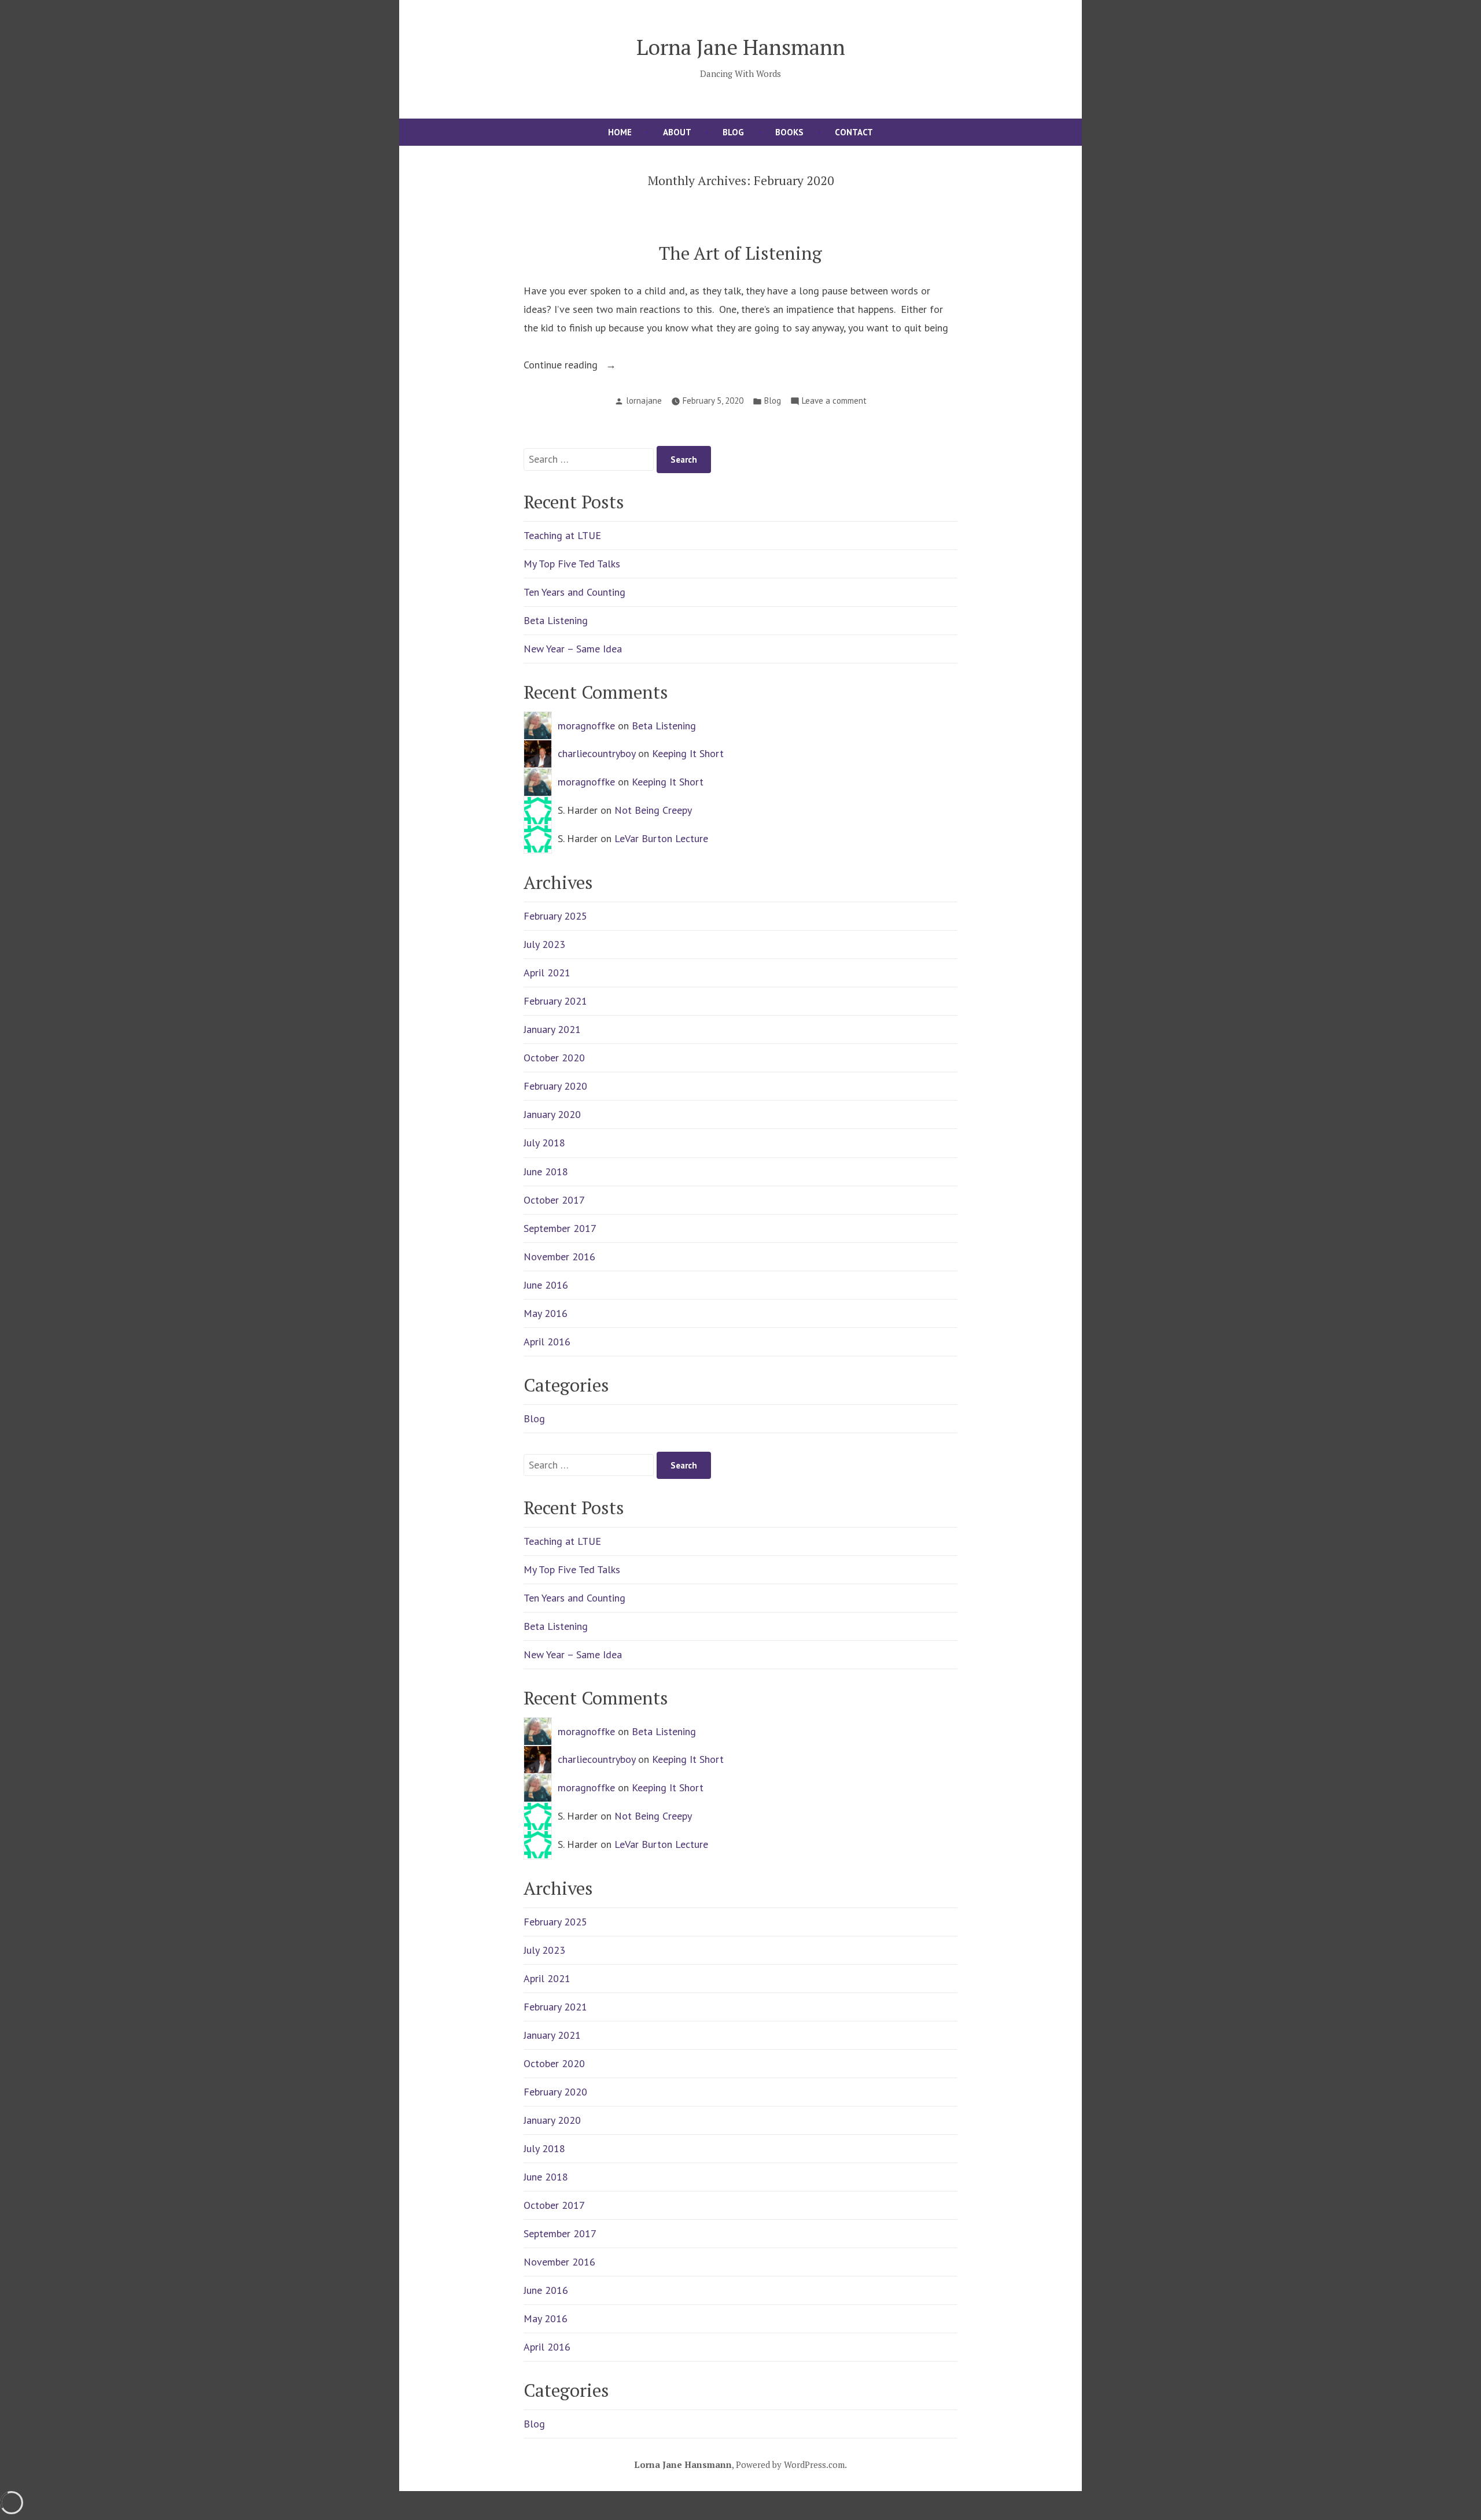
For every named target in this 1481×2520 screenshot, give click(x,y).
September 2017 (560, 1228)
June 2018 (546, 1172)
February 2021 (555, 1001)
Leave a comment (834, 402)
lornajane (644, 401)
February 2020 (555, 1086)
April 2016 (547, 1342)
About (677, 132)
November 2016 (559, 1257)
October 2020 (554, 1058)
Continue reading (584, 366)
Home (620, 132)
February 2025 (555, 916)
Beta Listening (556, 620)
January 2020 (552, 1114)
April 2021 (547, 973)
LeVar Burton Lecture (661, 838)
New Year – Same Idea (573, 649)
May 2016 (546, 1313)
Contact (854, 132)
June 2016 (546, 1285)
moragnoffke (586, 726)
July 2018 (544, 1143)
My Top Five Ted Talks (572, 564)
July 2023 (544, 944)
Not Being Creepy (653, 810)
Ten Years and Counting (574, 592)
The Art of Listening (740, 253)
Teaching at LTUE (562, 535)
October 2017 (554, 1200)
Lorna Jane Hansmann (741, 47)
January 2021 (552, 1029)
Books (789, 132)
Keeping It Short (688, 753)
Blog (733, 132)
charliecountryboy (596, 753)
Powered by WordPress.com (790, 2464)
